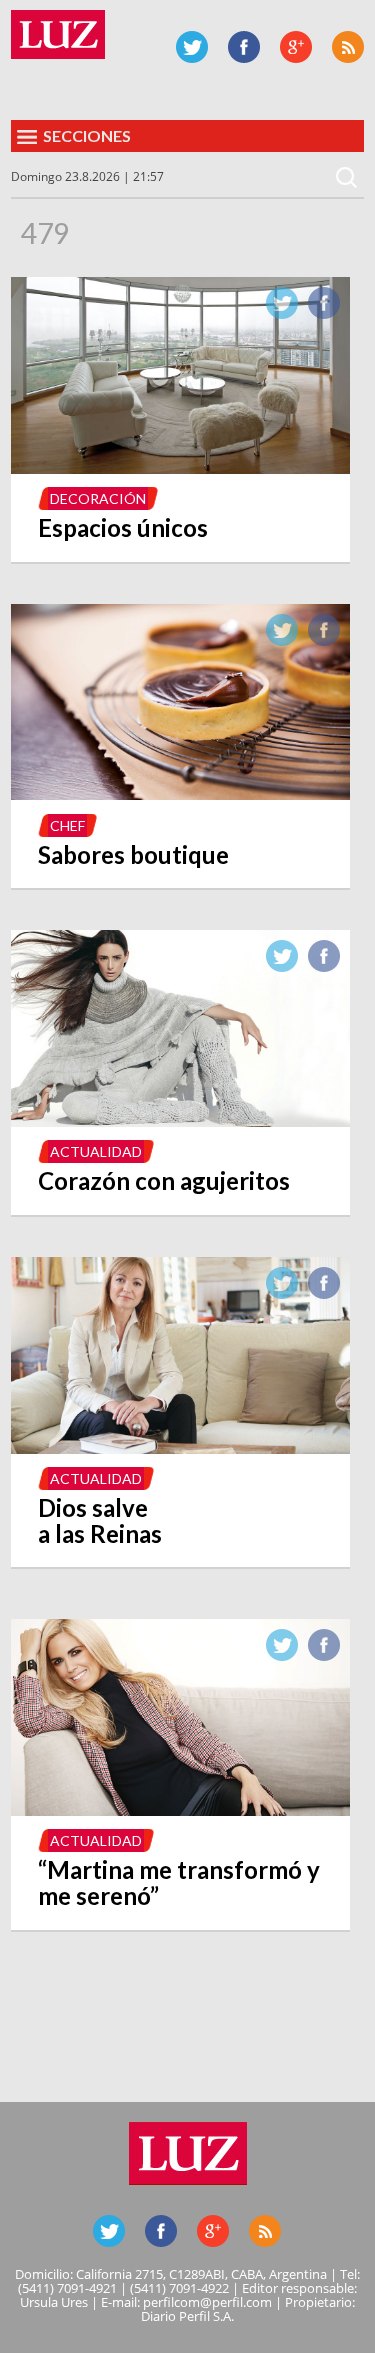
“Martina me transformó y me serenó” (179, 1882)
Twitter (192, 47)
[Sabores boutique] (180, 794)
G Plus (296, 47)
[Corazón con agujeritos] (180, 1121)
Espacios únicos (123, 527)
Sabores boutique (133, 854)
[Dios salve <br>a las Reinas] (180, 1448)
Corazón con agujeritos (164, 1180)
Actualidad (96, 1151)
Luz (58, 34)
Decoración (98, 498)
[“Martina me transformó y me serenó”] (180, 1810)
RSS (348, 47)
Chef (67, 825)
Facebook (244, 47)
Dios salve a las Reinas (100, 1520)
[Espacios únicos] (180, 468)
